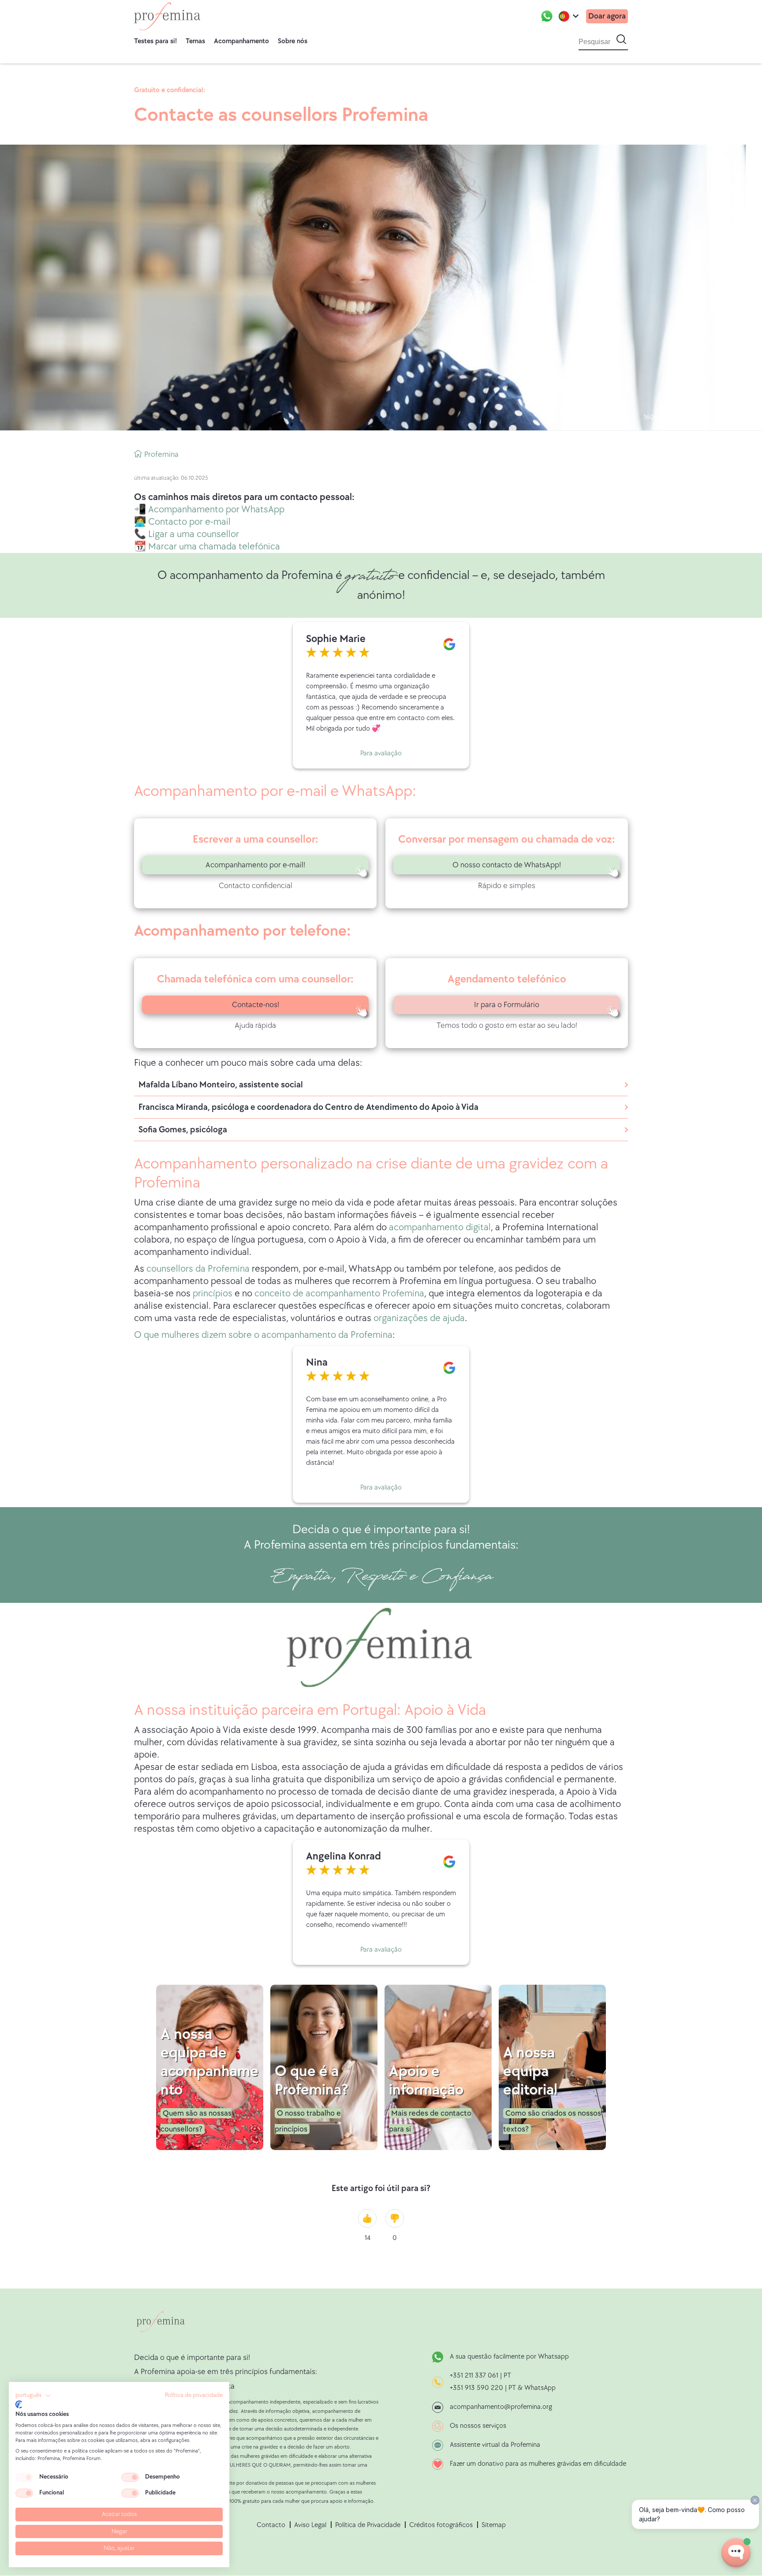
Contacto (271, 2525)
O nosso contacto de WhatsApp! (507, 865)
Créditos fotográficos (441, 2525)
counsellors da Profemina (198, 1269)
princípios (213, 1294)
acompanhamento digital (440, 1227)
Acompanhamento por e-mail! (255, 865)
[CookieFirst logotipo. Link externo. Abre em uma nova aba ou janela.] (19, 2404)
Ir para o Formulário (507, 1005)
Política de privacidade (194, 2395)
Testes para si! (155, 41)
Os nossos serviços (478, 2426)
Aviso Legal (310, 2525)
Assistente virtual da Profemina (495, 2445)
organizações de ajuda (419, 1318)
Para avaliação (381, 753)
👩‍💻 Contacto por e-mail (182, 522)
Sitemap (494, 2525)
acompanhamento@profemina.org (501, 2407)
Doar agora (607, 16)
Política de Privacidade (368, 2525)
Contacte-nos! (256, 1005)
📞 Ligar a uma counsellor (187, 534)
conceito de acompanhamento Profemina (339, 1294)
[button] (33, 2396)
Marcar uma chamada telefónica (214, 547)
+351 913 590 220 (476, 2388)
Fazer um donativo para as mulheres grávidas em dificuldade (538, 2464)
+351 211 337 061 (474, 2376)
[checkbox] (24, 2477)
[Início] (167, 16)
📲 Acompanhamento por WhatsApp (209, 510)
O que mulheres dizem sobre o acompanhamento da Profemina (263, 1335)
